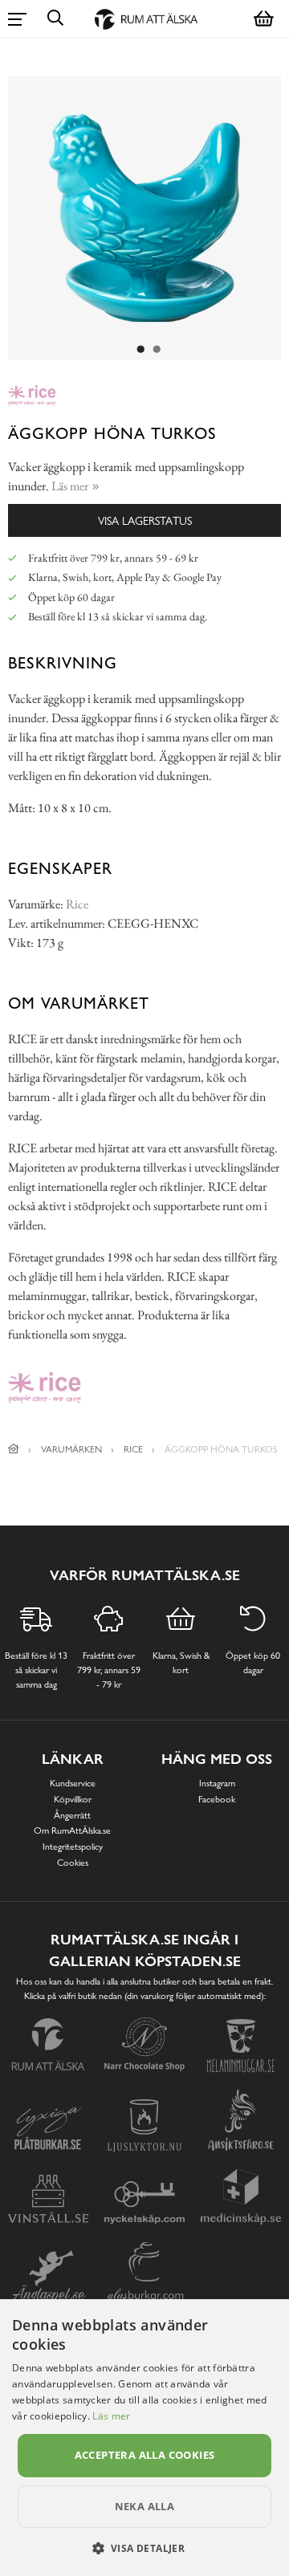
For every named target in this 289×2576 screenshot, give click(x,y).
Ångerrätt (72, 1815)
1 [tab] (140, 350)
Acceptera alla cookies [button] (145, 2455)
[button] (145, 2548)
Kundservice (73, 1783)
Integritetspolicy (73, 1847)
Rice (77, 904)
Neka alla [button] (145, 2506)
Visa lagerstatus (145, 520)
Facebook (217, 1799)
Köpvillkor (73, 1799)
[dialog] (144, 2438)
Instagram (217, 1783)
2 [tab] (157, 350)
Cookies (73, 1863)
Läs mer (111, 2416)
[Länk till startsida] (14, 1449)
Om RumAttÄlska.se (72, 1830)
